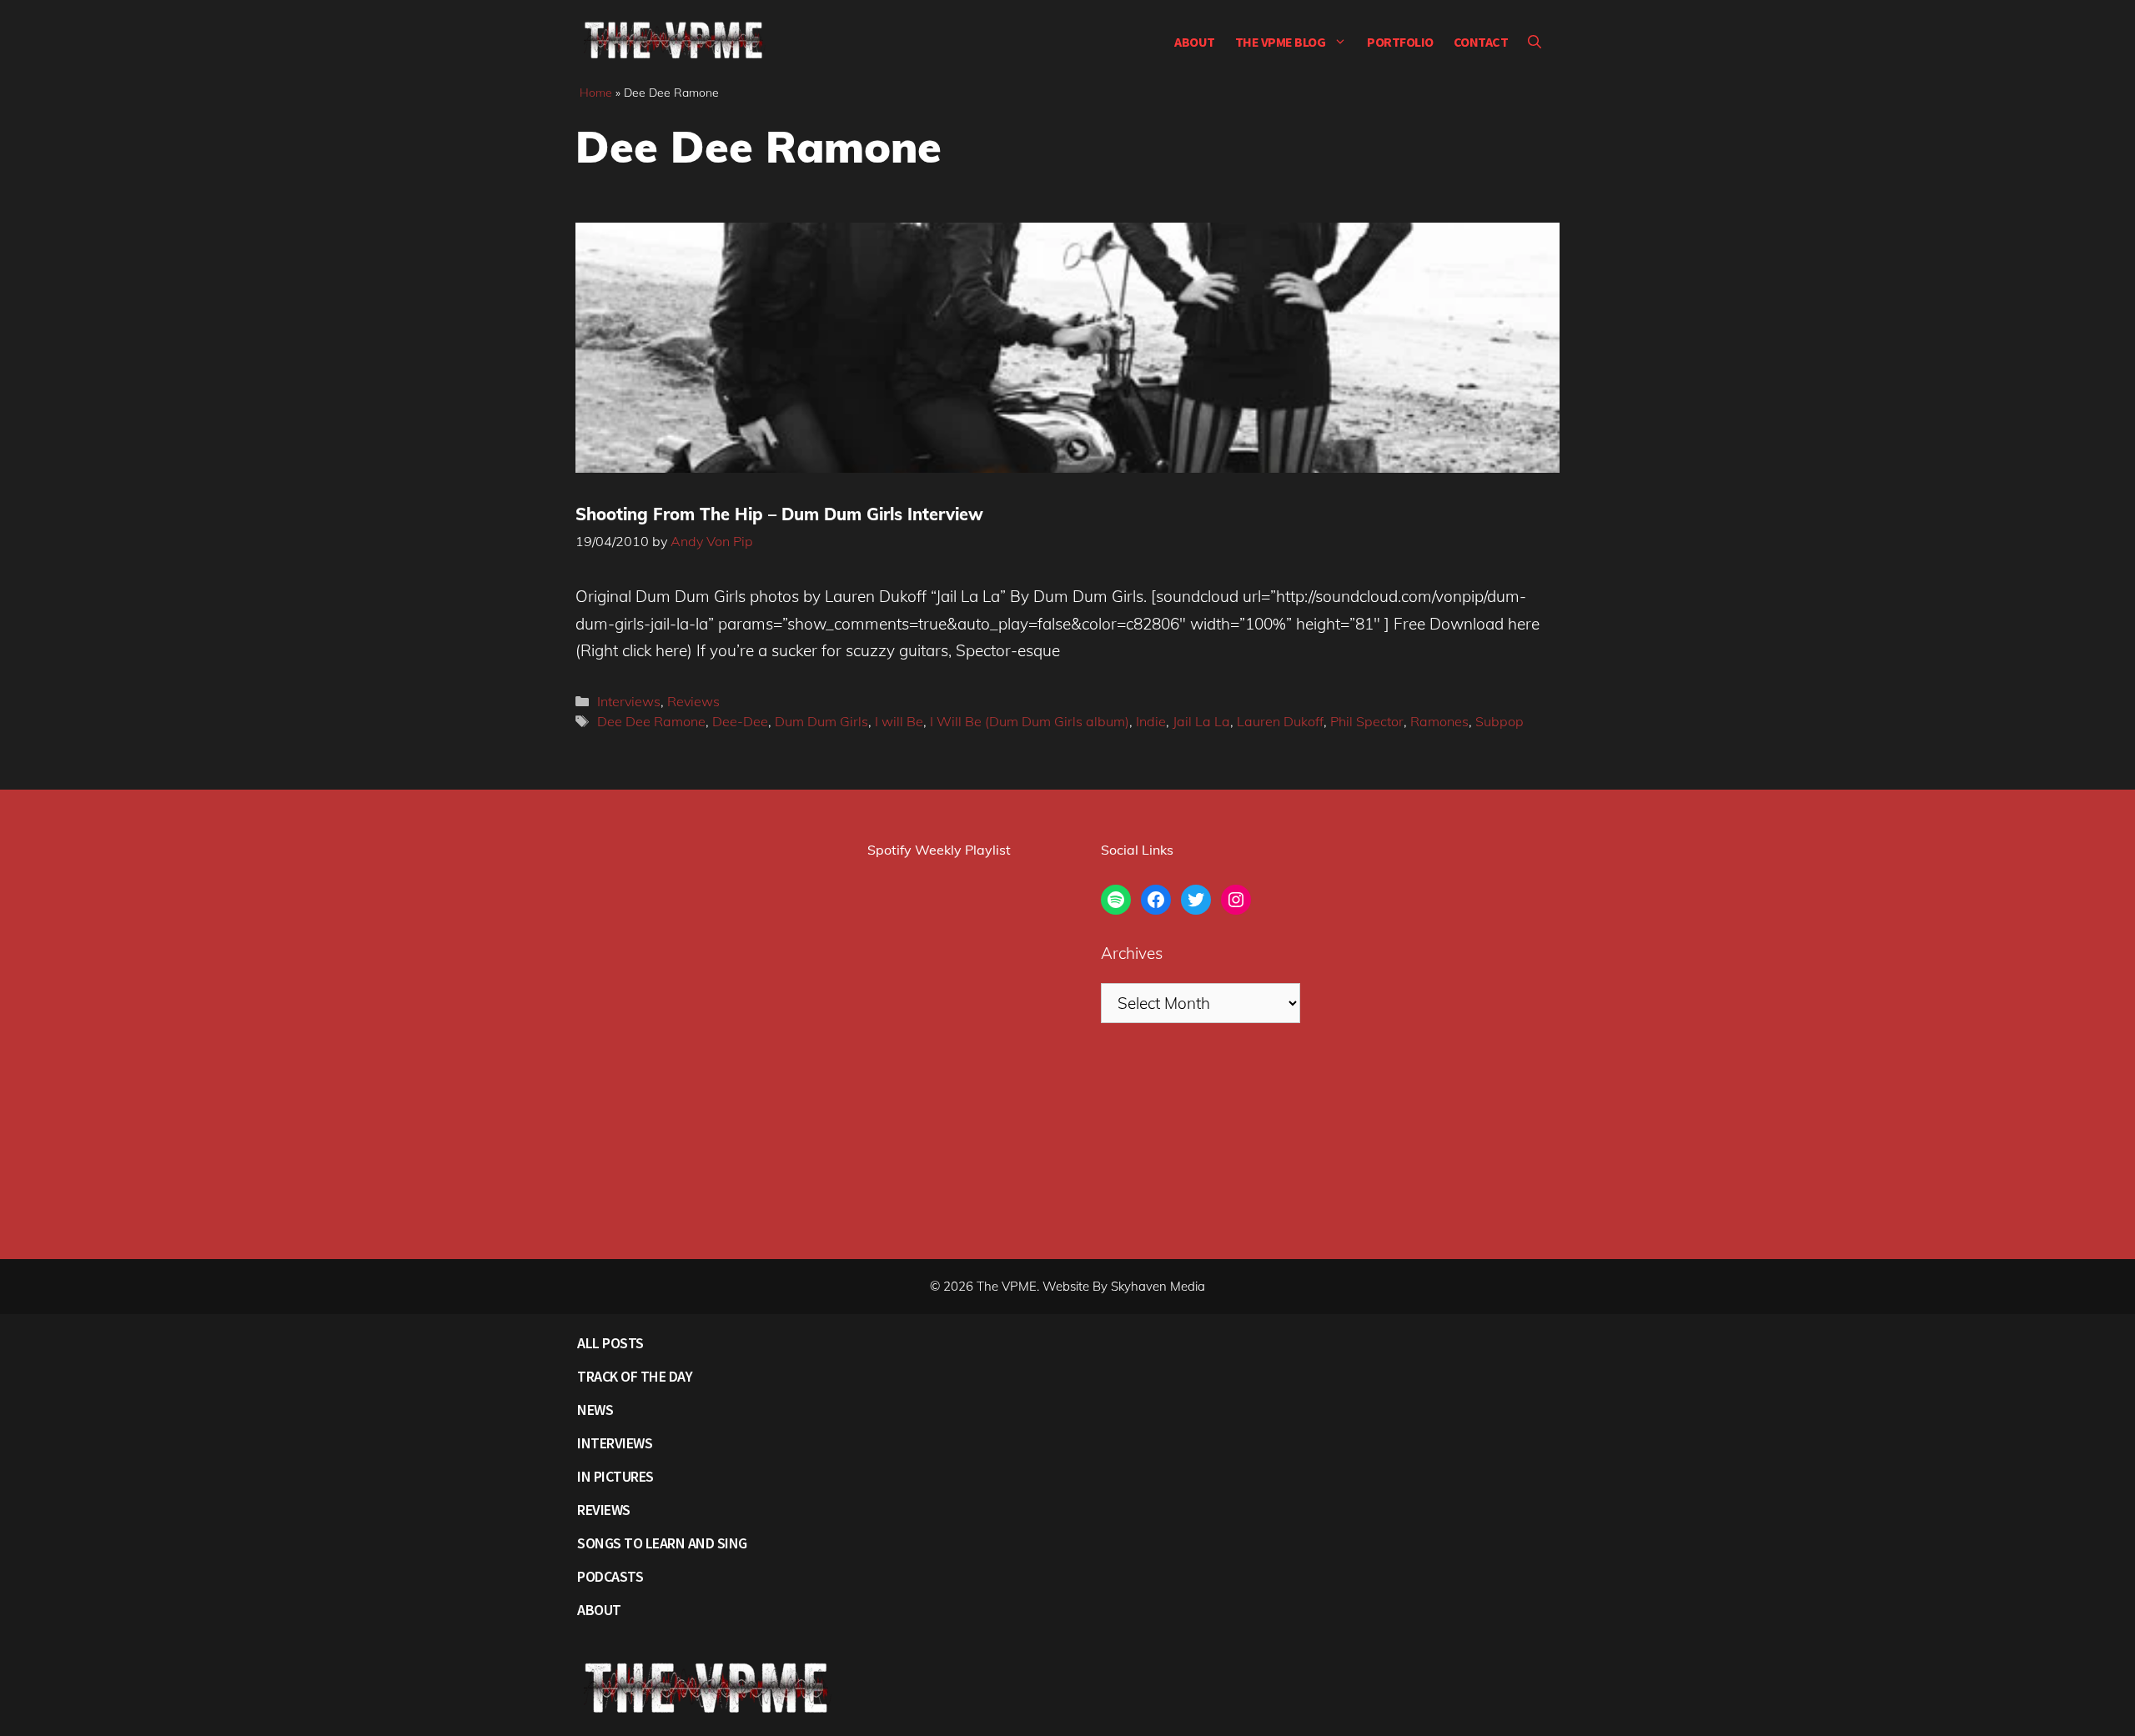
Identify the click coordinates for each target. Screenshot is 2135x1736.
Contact (1481, 42)
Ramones (1439, 721)
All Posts (610, 1343)
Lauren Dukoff (1280, 721)
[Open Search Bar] (1535, 42)
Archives (1132, 953)
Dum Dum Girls (821, 721)
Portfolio (1400, 42)
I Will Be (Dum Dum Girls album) (1030, 721)
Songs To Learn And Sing (662, 1543)
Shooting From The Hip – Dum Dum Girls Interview (779, 514)
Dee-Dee (740, 721)
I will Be (899, 721)
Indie (1151, 721)
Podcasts (610, 1576)
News (595, 1410)
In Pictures (615, 1476)
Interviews (629, 701)
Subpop (1500, 721)
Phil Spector (1367, 721)
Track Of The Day (635, 1376)
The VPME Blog (1281, 42)
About (1195, 42)
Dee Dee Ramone (651, 721)
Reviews (693, 701)
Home (596, 93)
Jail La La (1201, 721)
